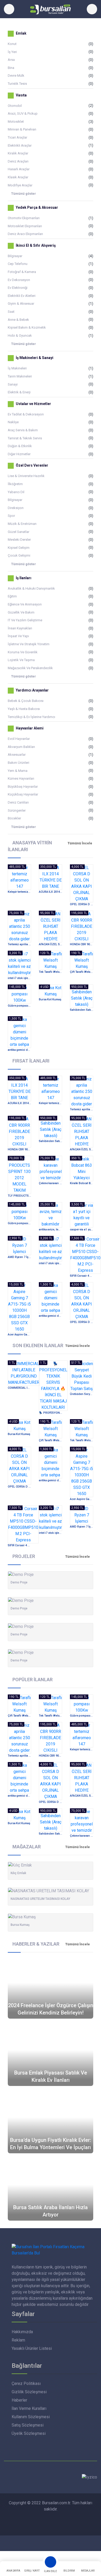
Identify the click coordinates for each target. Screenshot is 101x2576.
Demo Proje (19, 1582)
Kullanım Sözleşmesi (31, 2417)
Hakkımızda (22, 2332)
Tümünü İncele (80, 843)
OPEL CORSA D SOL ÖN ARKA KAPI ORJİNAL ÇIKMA (82, 904)
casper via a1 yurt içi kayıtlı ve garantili (82, 1230)
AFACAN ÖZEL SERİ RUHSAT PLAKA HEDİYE (51, 944)
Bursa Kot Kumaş (50, 999)
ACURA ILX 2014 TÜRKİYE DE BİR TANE (51, 892)
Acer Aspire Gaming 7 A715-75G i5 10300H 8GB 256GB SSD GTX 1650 (19, 1335)
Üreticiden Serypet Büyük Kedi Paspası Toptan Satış (82, 1394)
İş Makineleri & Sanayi (34, 358)
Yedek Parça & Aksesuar (37, 207)
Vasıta (21, 95)
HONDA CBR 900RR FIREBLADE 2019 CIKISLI (82, 944)
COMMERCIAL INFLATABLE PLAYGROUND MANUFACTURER (19, 1388)
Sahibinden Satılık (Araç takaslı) (82, 1010)
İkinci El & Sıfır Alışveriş (35, 245)
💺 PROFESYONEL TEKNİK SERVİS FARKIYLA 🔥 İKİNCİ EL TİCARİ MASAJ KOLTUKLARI (51, 1413)
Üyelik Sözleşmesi (29, 2433)
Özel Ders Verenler (32, 466)
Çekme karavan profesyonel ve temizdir (51, 1183)
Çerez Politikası (26, 2383)
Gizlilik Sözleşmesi (29, 2392)
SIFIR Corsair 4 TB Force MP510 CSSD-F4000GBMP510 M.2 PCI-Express (82, 1276)
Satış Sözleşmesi (28, 2425)
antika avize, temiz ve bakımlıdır (51, 1230)
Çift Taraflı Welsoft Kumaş (82, 972)
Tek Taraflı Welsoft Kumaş (51, 972)
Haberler (19, 2400)
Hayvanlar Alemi (29, 728)
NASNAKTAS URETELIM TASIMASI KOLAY (40, 1899)
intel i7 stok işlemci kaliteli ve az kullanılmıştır (19, 978)
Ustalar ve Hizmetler (33, 404)
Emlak (21, 33)
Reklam (18, 2340)
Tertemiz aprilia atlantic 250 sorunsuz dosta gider (19, 944)
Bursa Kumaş (20, 1925)
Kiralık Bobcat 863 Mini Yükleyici (82, 1183)
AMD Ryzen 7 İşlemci (19, 1257)
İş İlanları (23, 578)
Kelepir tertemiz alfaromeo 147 (19, 892)
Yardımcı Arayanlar (32, 690)
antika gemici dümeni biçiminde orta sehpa (19, 1050)
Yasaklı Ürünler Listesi (32, 2348)
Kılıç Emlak (18, 1873)
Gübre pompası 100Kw (19, 1006)
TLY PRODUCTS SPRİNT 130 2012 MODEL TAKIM (19, 1196)
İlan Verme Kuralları (29, 2408)
